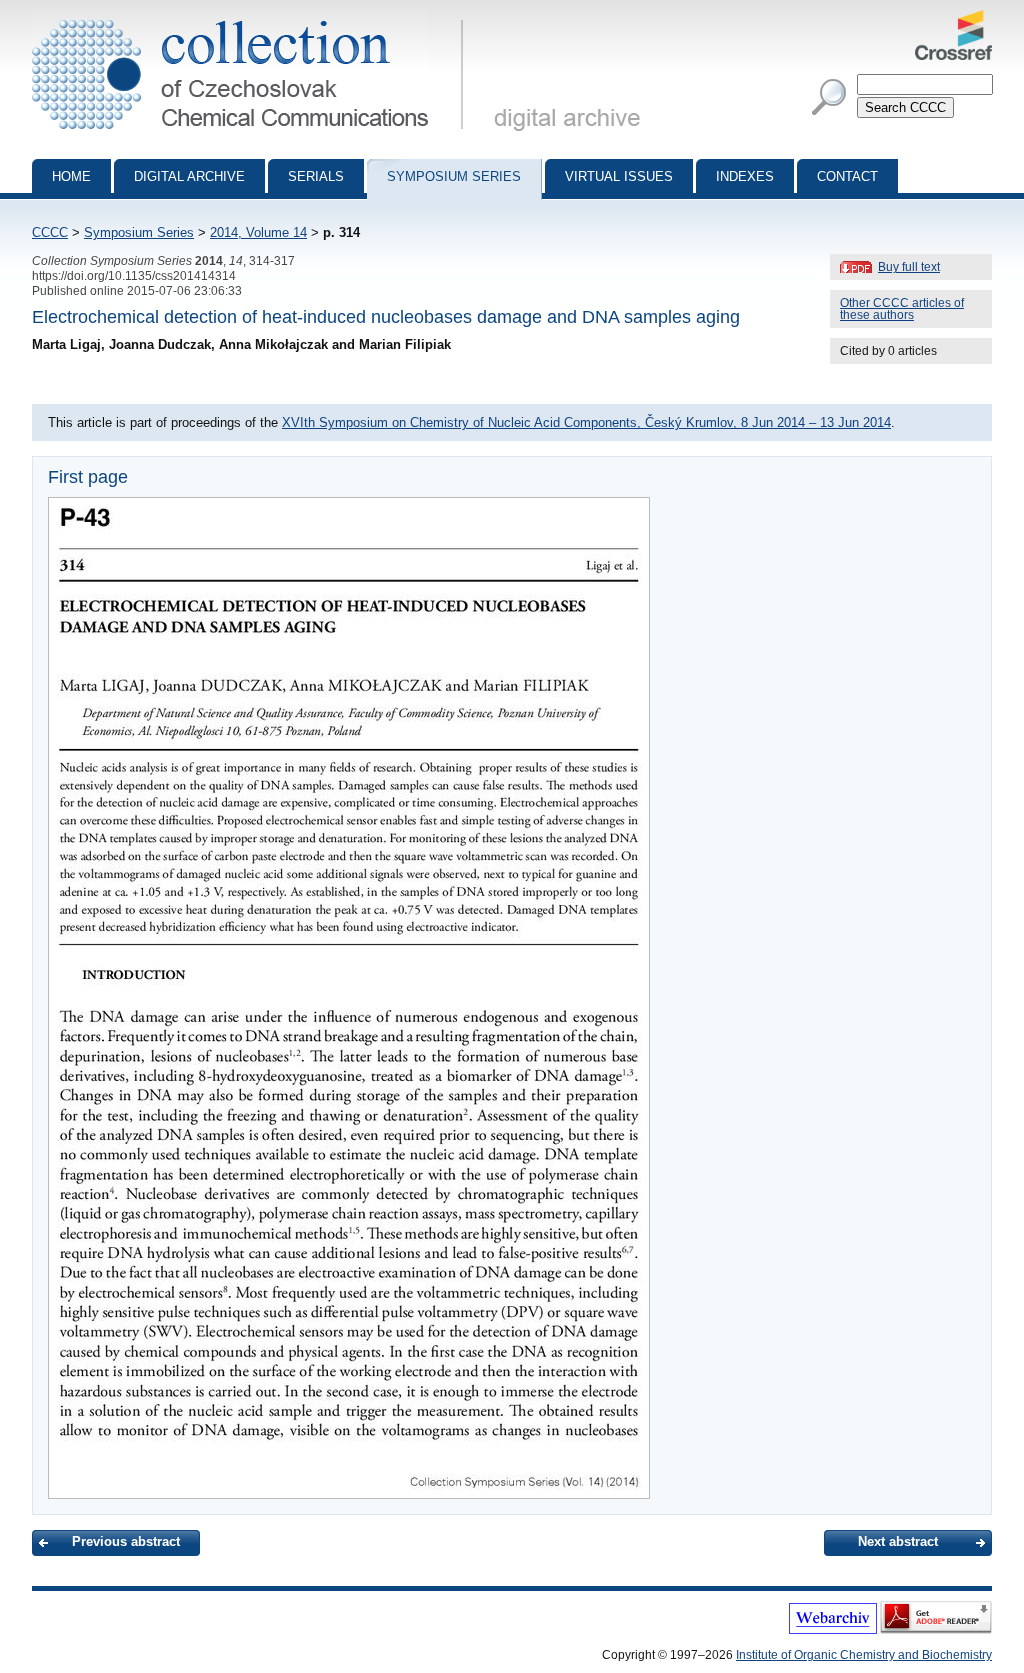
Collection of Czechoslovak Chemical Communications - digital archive (253, 18)
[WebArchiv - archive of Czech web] (833, 1630)
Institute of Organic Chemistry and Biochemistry (864, 1655)
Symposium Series (139, 232)
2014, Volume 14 (258, 232)
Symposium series (454, 176)
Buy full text (909, 267)
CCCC (50, 232)
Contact (847, 176)
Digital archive (189, 176)
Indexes (745, 176)
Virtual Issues (619, 176)
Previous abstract (126, 1541)
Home (71, 176)
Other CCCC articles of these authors (902, 309)
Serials (316, 176)
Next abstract (898, 1541)
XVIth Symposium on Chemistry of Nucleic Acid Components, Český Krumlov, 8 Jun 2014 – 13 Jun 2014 (586, 422)
